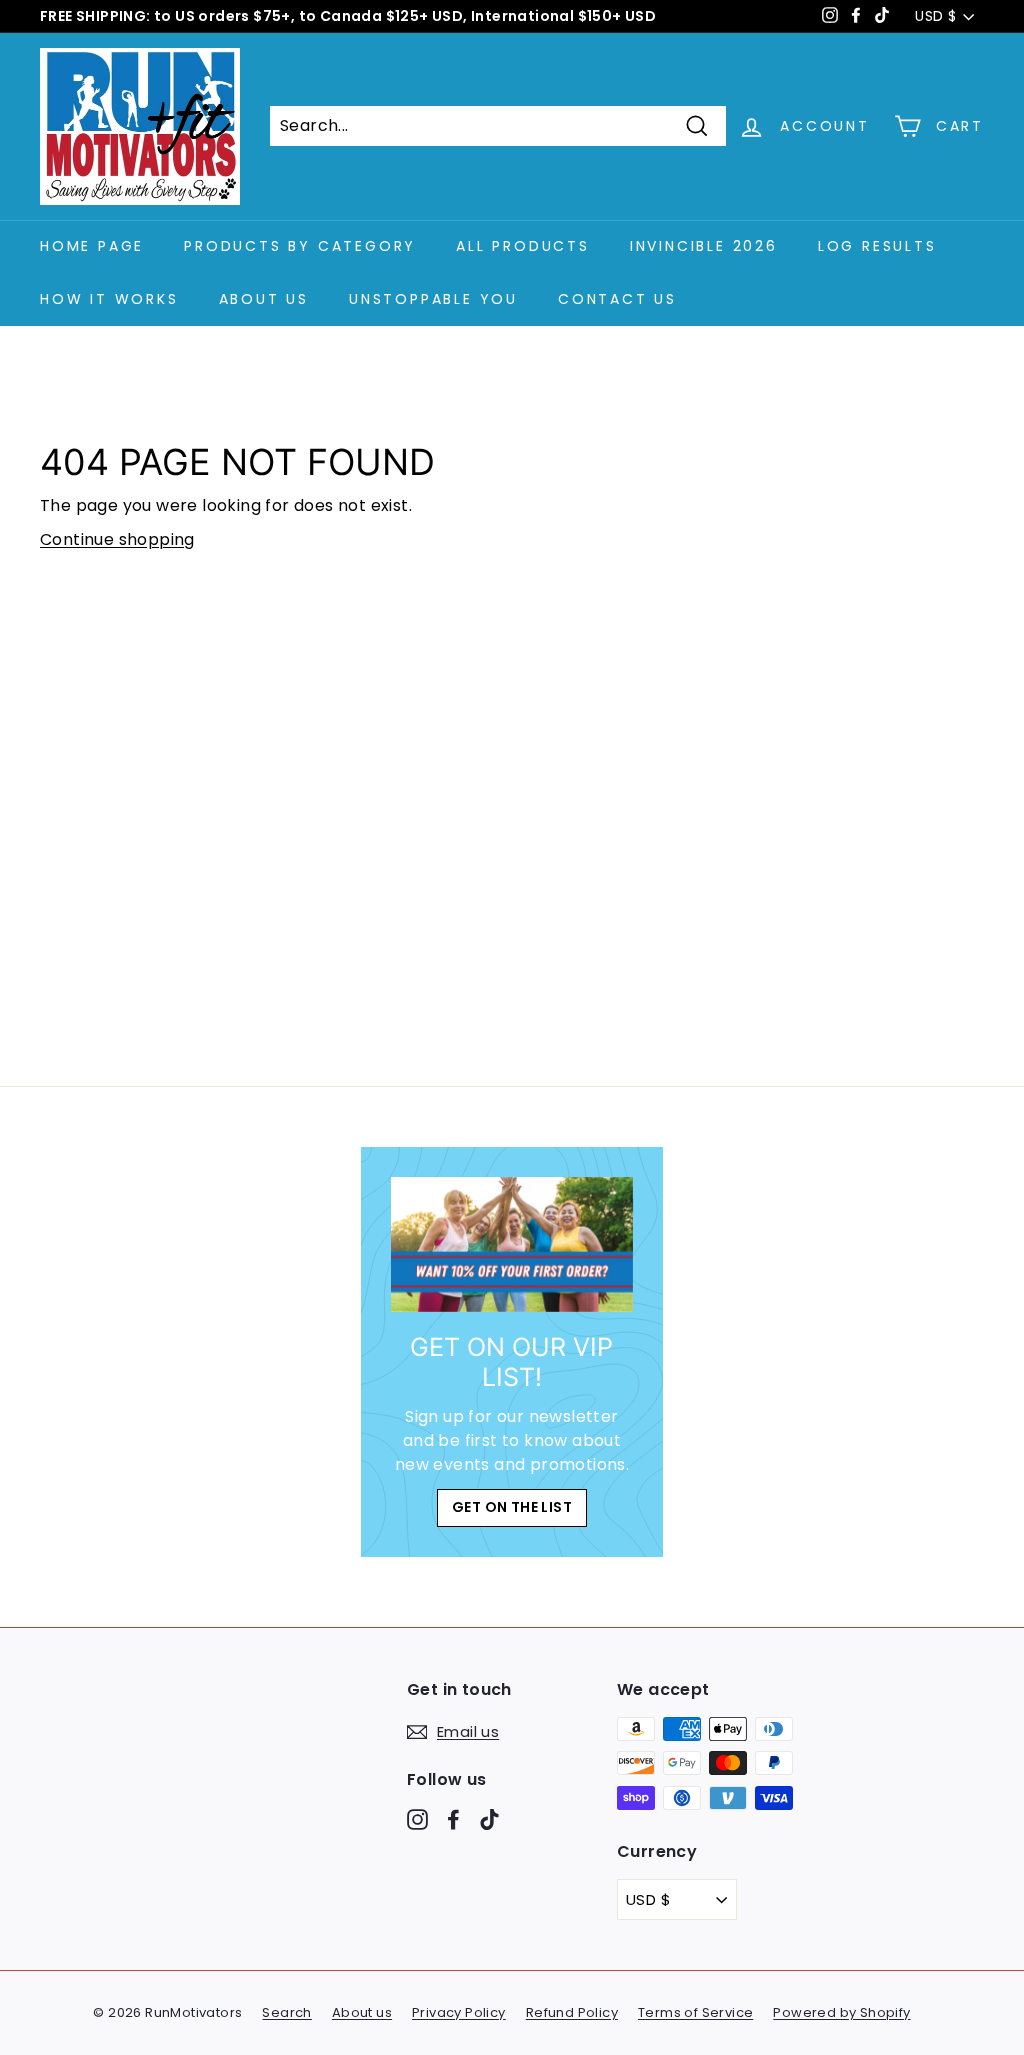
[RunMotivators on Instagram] (417, 1818)
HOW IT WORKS (109, 299)
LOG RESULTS (877, 246)
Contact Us (617, 299)
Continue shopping (117, 539)
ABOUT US (264, 299)
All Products (523, 246)
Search (286, 2012)
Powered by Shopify (841, 2012)
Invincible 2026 (704, 246)
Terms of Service (695, 2012)
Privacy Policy (459, 2012)
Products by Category (300, 246)
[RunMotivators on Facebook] (453, 1818)
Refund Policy (572, 2012)
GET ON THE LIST (512, 1507)
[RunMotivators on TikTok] (489, 1818)
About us (362, 2012)
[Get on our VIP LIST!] (511, 1245)
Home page (92, 246)
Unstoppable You (433, 299)
